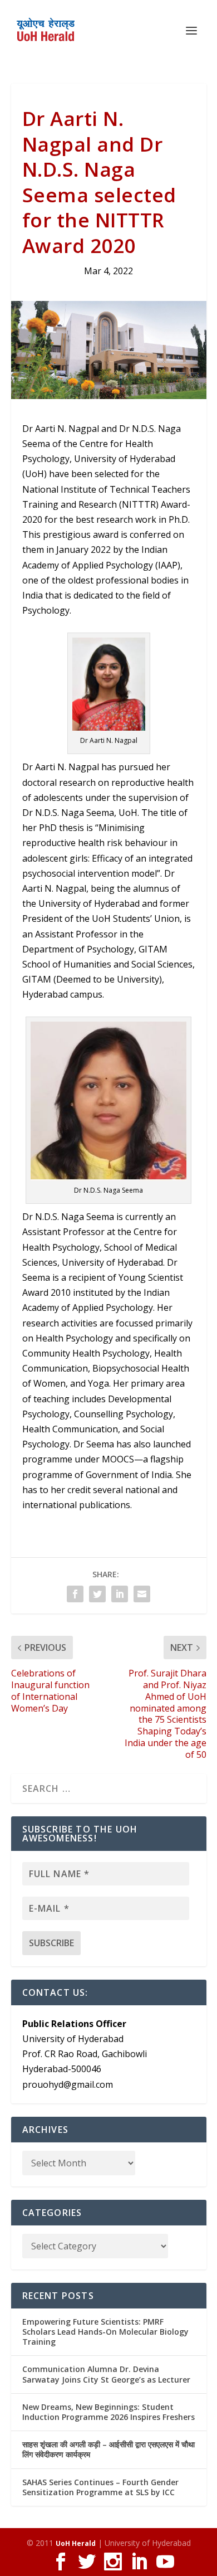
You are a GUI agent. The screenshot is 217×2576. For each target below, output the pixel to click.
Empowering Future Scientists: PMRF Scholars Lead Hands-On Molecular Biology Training (105, 2332)
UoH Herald (76, 2543)
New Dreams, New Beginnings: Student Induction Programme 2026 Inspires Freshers (108, 2412)
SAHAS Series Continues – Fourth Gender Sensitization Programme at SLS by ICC (100, 2487)
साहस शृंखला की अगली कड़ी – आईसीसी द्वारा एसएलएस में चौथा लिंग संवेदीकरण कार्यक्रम (108, 2449)
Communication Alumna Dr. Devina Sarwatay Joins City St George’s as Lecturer (106, 2374)
